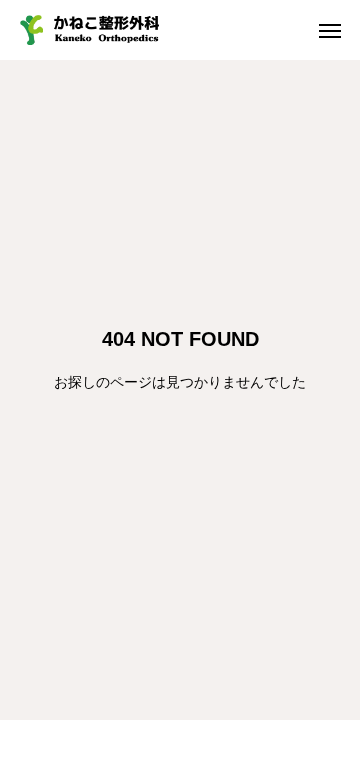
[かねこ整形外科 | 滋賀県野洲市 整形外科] (89, 30)
